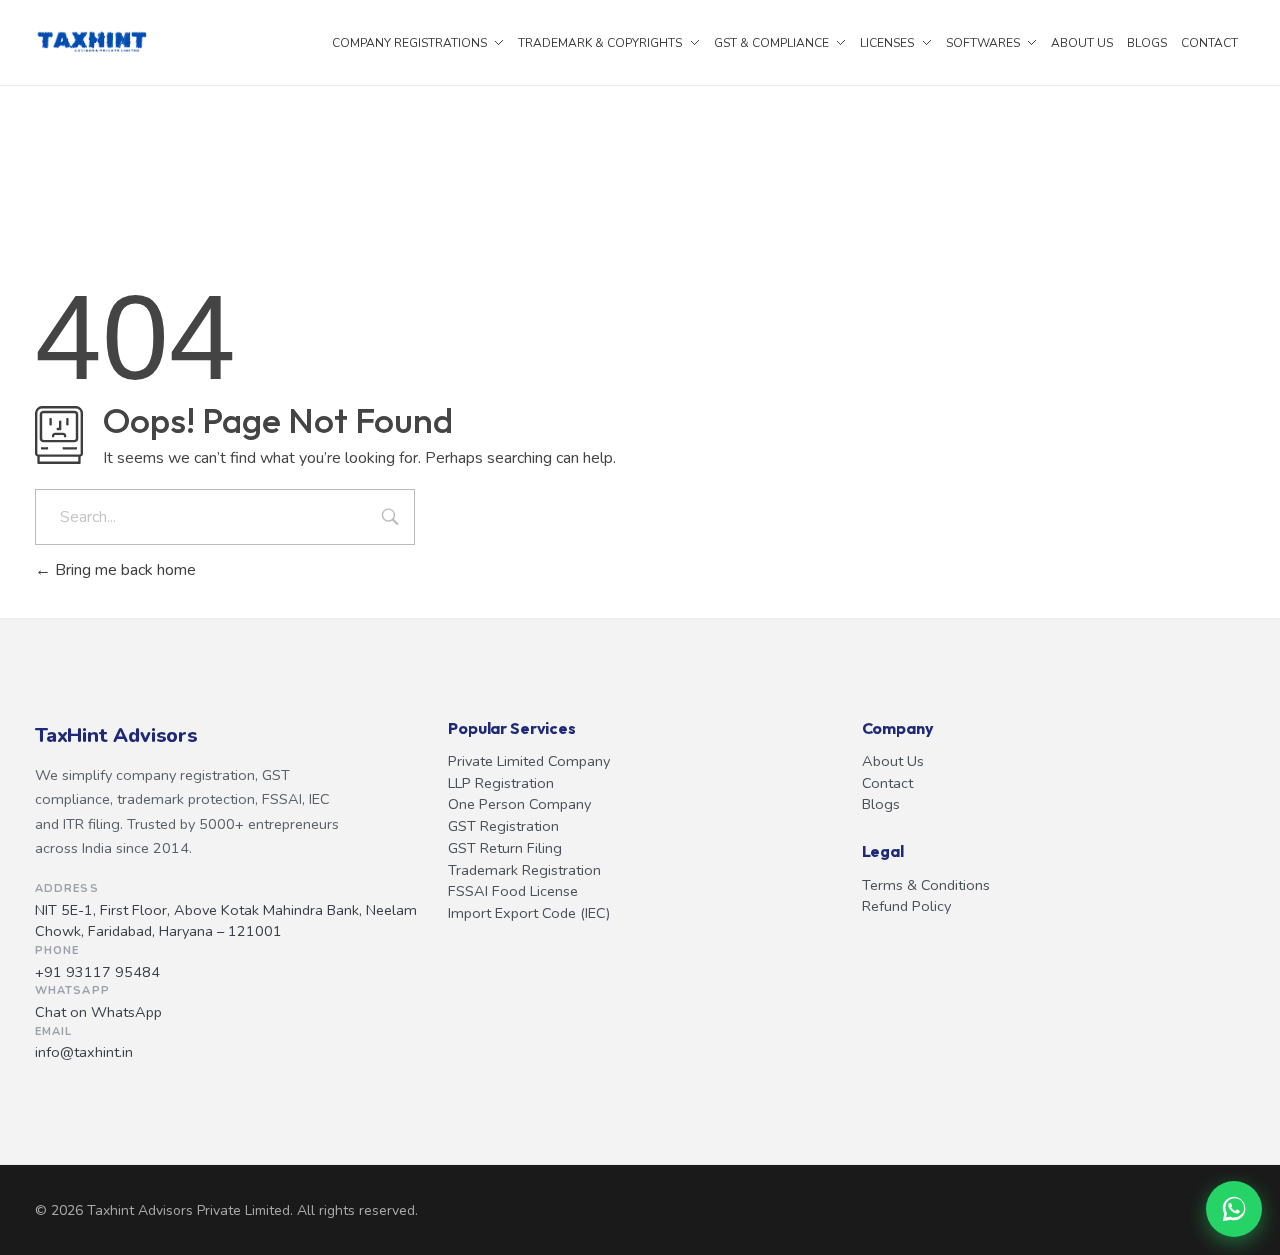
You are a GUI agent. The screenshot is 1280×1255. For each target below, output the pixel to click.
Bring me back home (123, 570)
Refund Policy (906, 906)
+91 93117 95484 (97, 972)
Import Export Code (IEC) (529, 913)
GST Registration (503, 826)
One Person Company (519, 804)
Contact (887, 783)
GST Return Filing (505, 848)
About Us (893, 761)
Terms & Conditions (926, 885)
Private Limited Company (529, 761)
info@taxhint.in (84, 1052)
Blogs (881, 804)
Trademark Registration (524, 870)
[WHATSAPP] (1234, 1209)
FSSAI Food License (513, 891)
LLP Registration (501, 783)
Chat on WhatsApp (98, 1012)
